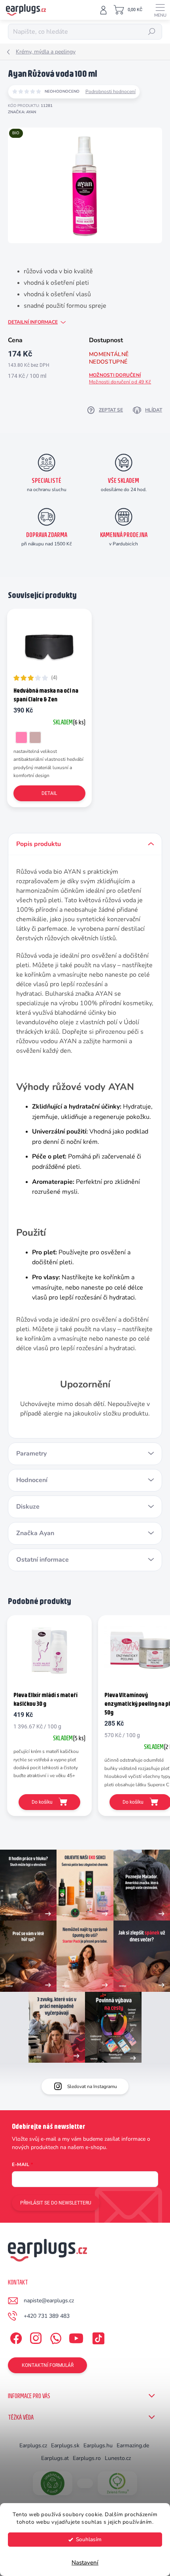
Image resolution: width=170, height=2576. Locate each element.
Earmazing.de (133, 2445)
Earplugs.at (55, 2458)
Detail (49, 793)
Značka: (22, 112)
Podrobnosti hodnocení (110, 91)
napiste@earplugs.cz (49, 2301)
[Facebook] (15, 2337)
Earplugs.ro (87, 2458)
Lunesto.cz (118, 2458)
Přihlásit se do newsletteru (56, 2203)
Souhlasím (89, 2539)
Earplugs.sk (65, 2445)
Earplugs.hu (98, 2445)
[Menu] (160, 10)
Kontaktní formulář (48, 2365)
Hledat (152, 32)
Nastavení (85, 2563)
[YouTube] (76, 2337)
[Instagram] (35, 2337)
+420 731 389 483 (47, 2316)
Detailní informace (33, 322)
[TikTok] (97, 2337)
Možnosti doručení (120, 378)
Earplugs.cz (33, 2445)
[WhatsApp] (54, 2337)
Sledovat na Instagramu (92, 2086)
